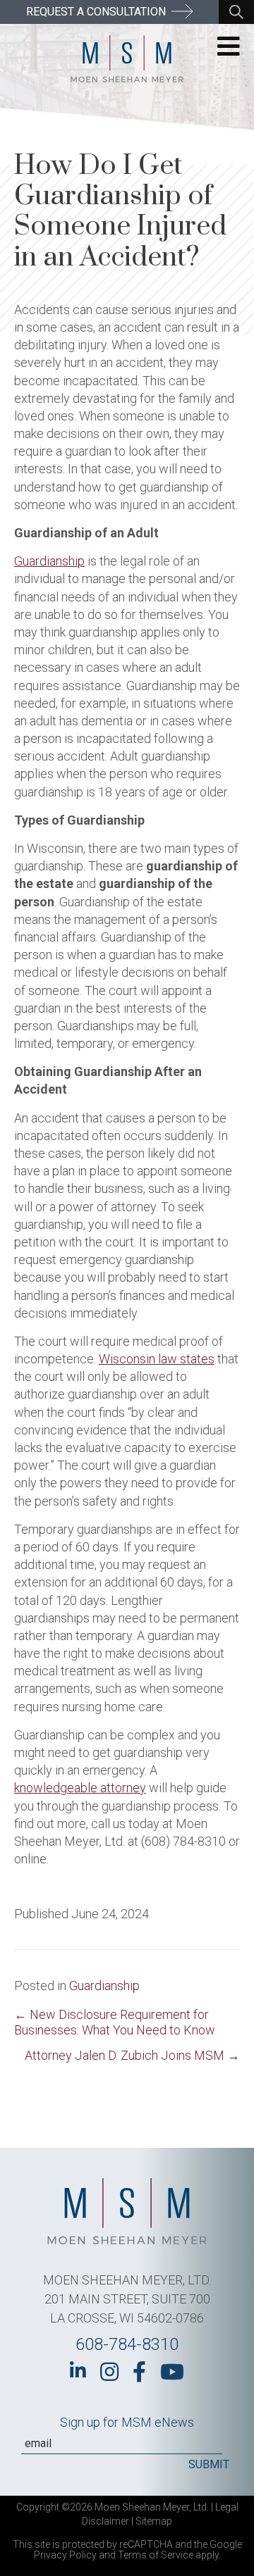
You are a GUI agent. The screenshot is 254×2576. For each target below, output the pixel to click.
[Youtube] (172, 2372)
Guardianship (49, 561)
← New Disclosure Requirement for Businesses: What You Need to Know (115, 2022)
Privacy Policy (65, 2555)
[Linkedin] (78, 2370)
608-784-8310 (127, 2344)
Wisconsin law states (157, 1359)
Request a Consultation (97, 12)
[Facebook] (139, 2372)
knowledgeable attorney (80, 1788)
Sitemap (154, 2521)
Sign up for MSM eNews (127, 2422)
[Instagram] (109, 2372)
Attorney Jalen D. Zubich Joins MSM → (132, 2055)
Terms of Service (156, 2555)
